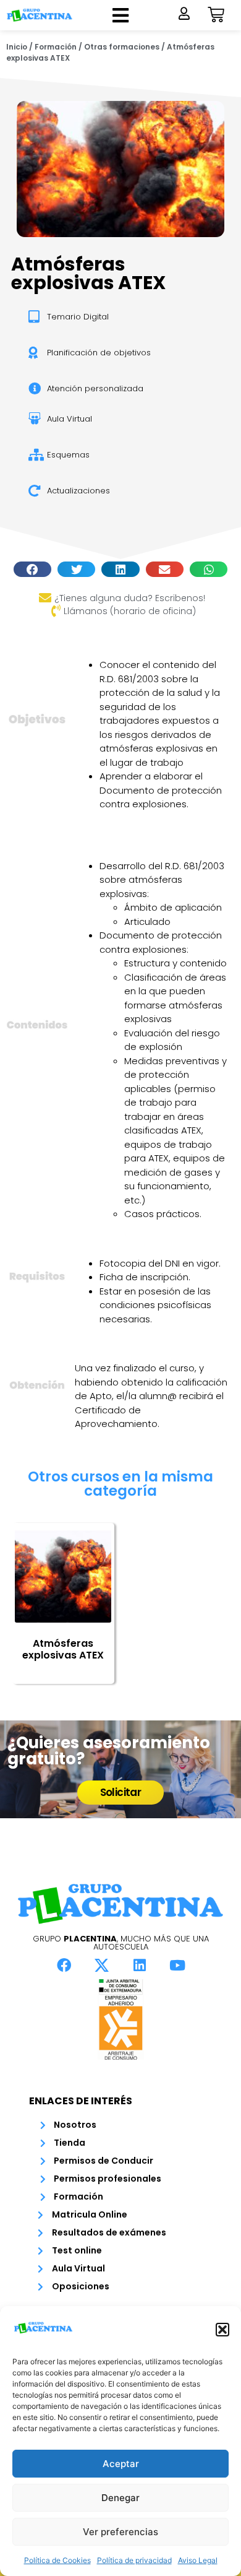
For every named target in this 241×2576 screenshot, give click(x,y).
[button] (222, 2330)
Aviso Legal (198, 2560)
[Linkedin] (140, 1965)
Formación (56, 47)
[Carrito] (216, 15)
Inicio (17, 47)
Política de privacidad (134, 2560)
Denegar (120, 2498)
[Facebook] (64, 1965)
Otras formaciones (122, 47)
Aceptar (121, 2464)
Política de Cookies (57, 2560)
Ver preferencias (120, 2532)
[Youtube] (177, 1965)
